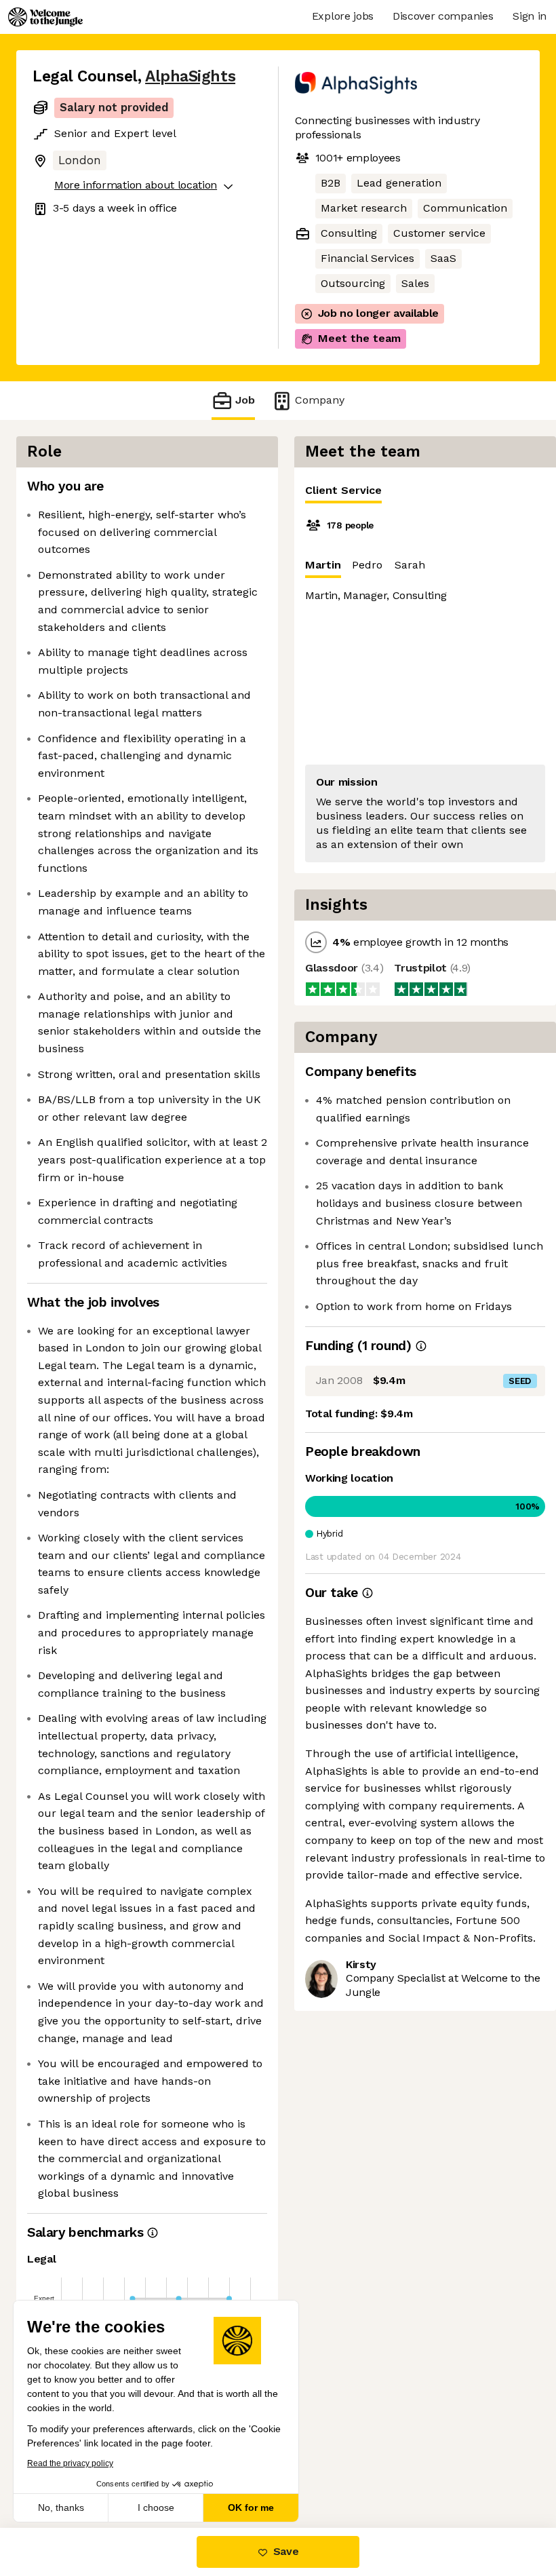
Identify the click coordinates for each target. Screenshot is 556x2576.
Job (245, 400)
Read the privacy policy (70, 2463)
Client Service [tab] (343, 490)
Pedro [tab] (367, 565)
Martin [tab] (323, 565)
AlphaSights (190, 76)
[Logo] (45, 17)
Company (320, 400)
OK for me (251, 2507)
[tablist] (425, 491)
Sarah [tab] (410, 565)
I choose (156, 2507)
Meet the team (359, 338)
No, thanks (61, 2507)
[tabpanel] (425, 689)
